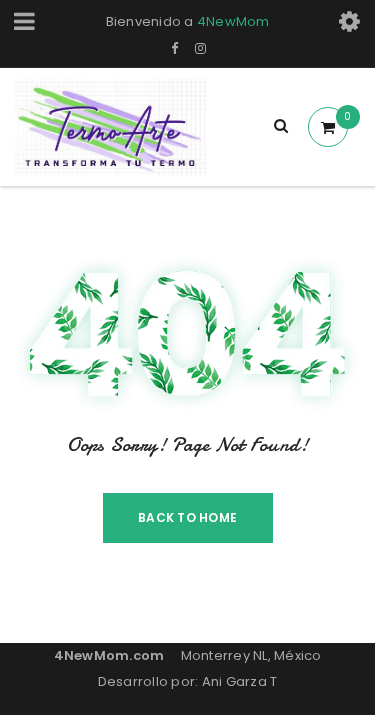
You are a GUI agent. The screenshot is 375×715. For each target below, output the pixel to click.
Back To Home (187, 517)
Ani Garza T (240, 681)
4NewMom (233, 21)
